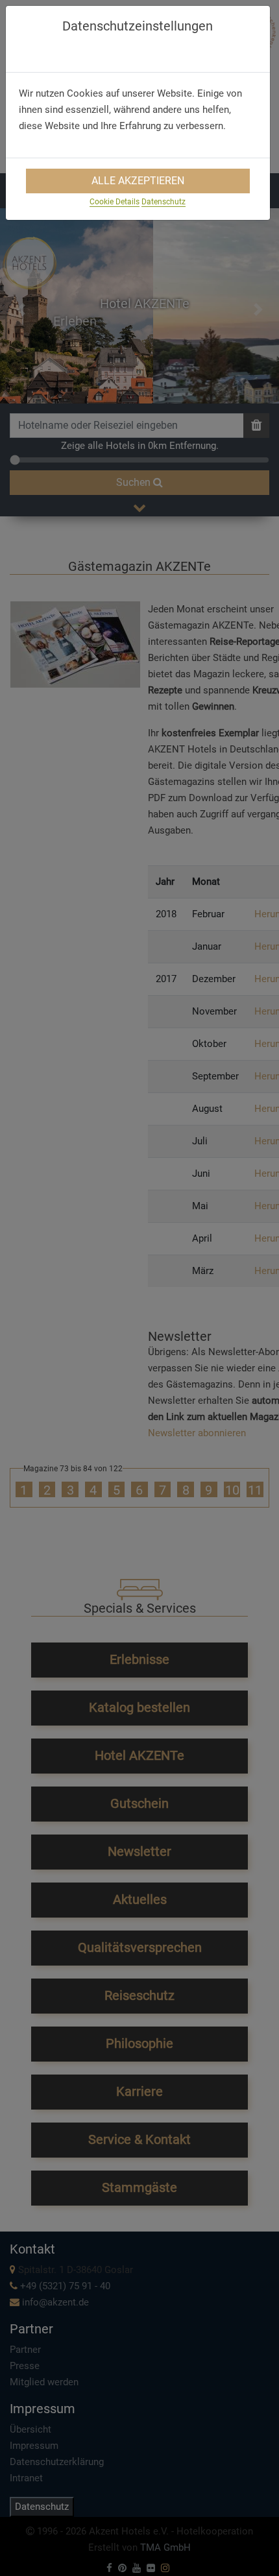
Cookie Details (115, 202)
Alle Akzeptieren (138, 181)
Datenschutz (164, 202)
